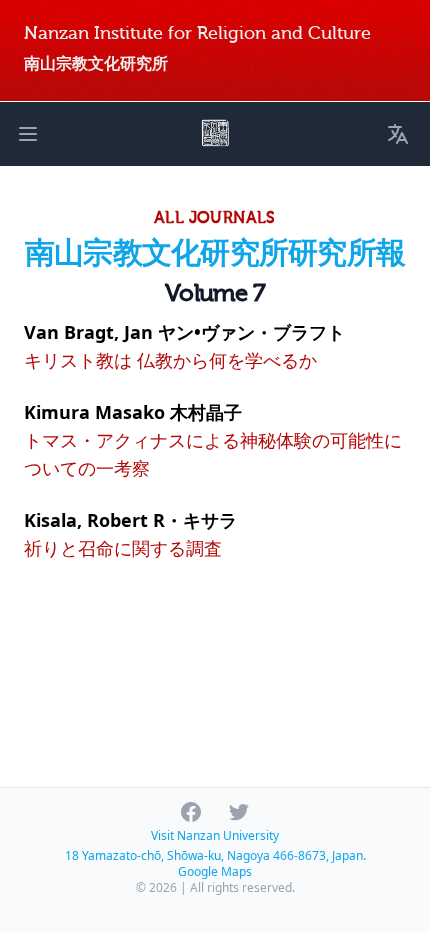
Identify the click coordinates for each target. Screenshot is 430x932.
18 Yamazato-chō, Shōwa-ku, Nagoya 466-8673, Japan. (215, 855)
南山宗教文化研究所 (96, 63)
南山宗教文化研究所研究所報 (215, 254)
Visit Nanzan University (215, 835)
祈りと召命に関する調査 (123, 548)
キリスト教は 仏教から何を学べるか (170, 360)
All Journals (215, 218)
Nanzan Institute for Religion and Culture (197, 33)
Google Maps (215, 871)
